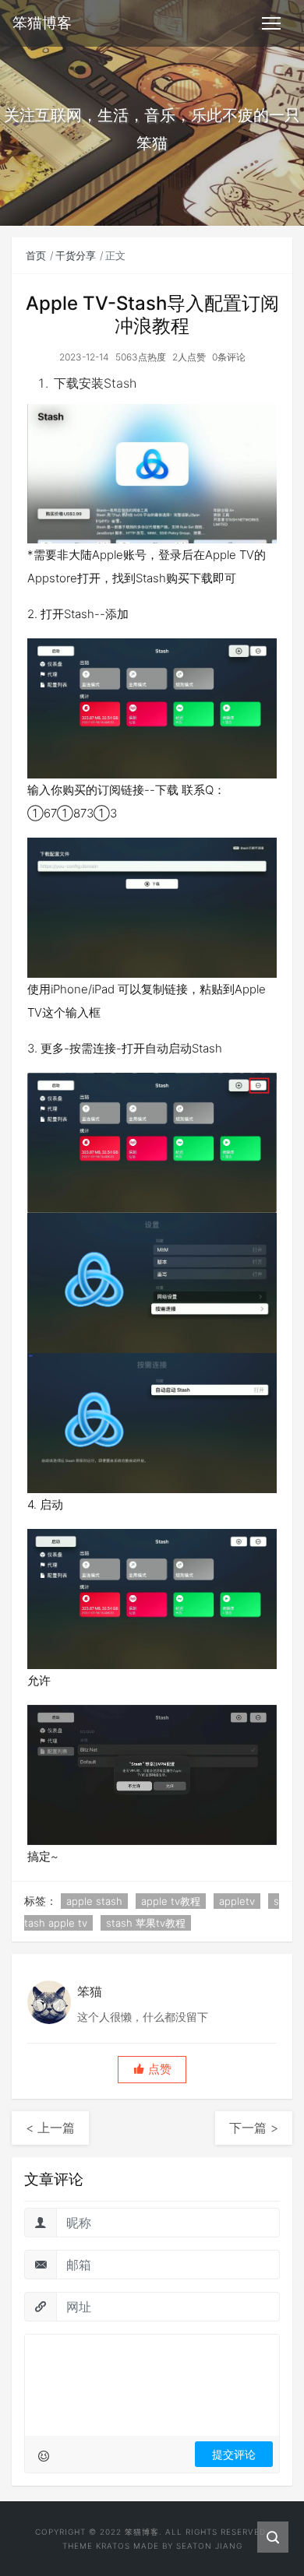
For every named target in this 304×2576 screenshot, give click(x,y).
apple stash (94, 1901)
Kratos (113, 2546)
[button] (152, 2070)
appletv (237, 1901)
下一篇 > (254, 2128)
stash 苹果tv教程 (146, 1923)
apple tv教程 (171, 1901)
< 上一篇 (50, 2128)
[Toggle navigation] (271, 23)
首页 (36, 255)
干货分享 (76, 255)
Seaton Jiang (209, 2546)
